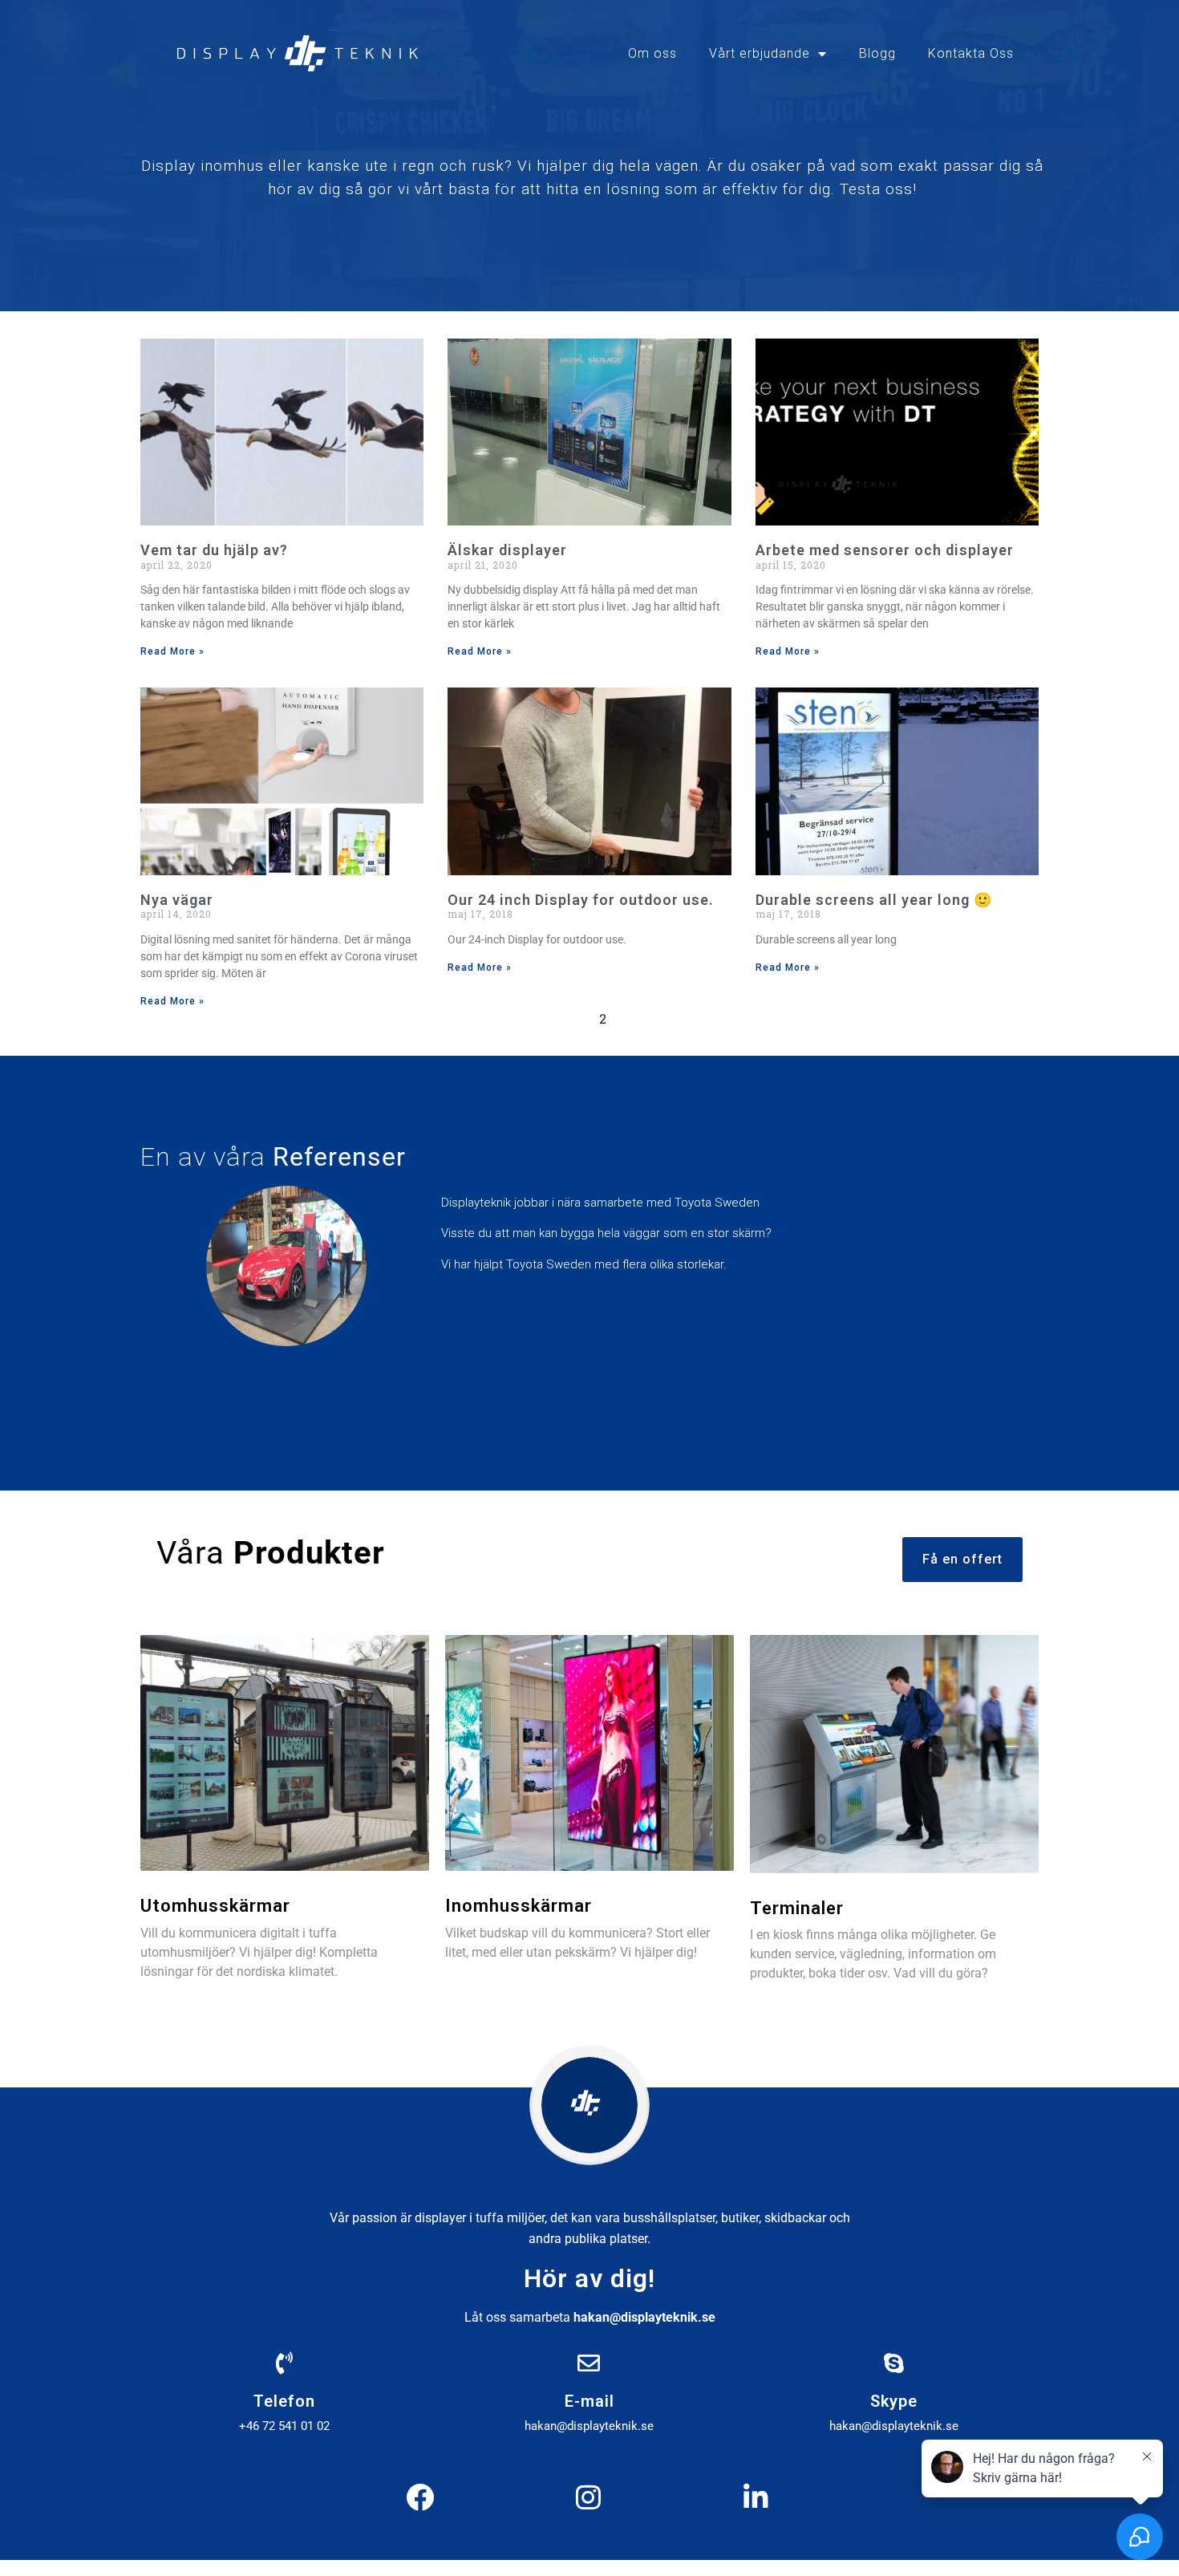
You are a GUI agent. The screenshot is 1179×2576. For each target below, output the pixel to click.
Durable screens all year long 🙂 (874, 900)
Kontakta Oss (971, 53)
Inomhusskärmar (519, 1906)
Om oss (652, 53)
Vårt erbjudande (760, 53)
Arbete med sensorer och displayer (885, 550)
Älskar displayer (507, 550)
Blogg (877, 53)
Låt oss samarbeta (590, 2317)
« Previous (532, 1018)
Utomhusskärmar (215, 1906)
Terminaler (797, 1908)
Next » (662, 1018)
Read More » (172, 651)
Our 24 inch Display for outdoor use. (581, 900)
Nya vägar (177, 900)
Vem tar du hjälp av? (214, 550)
